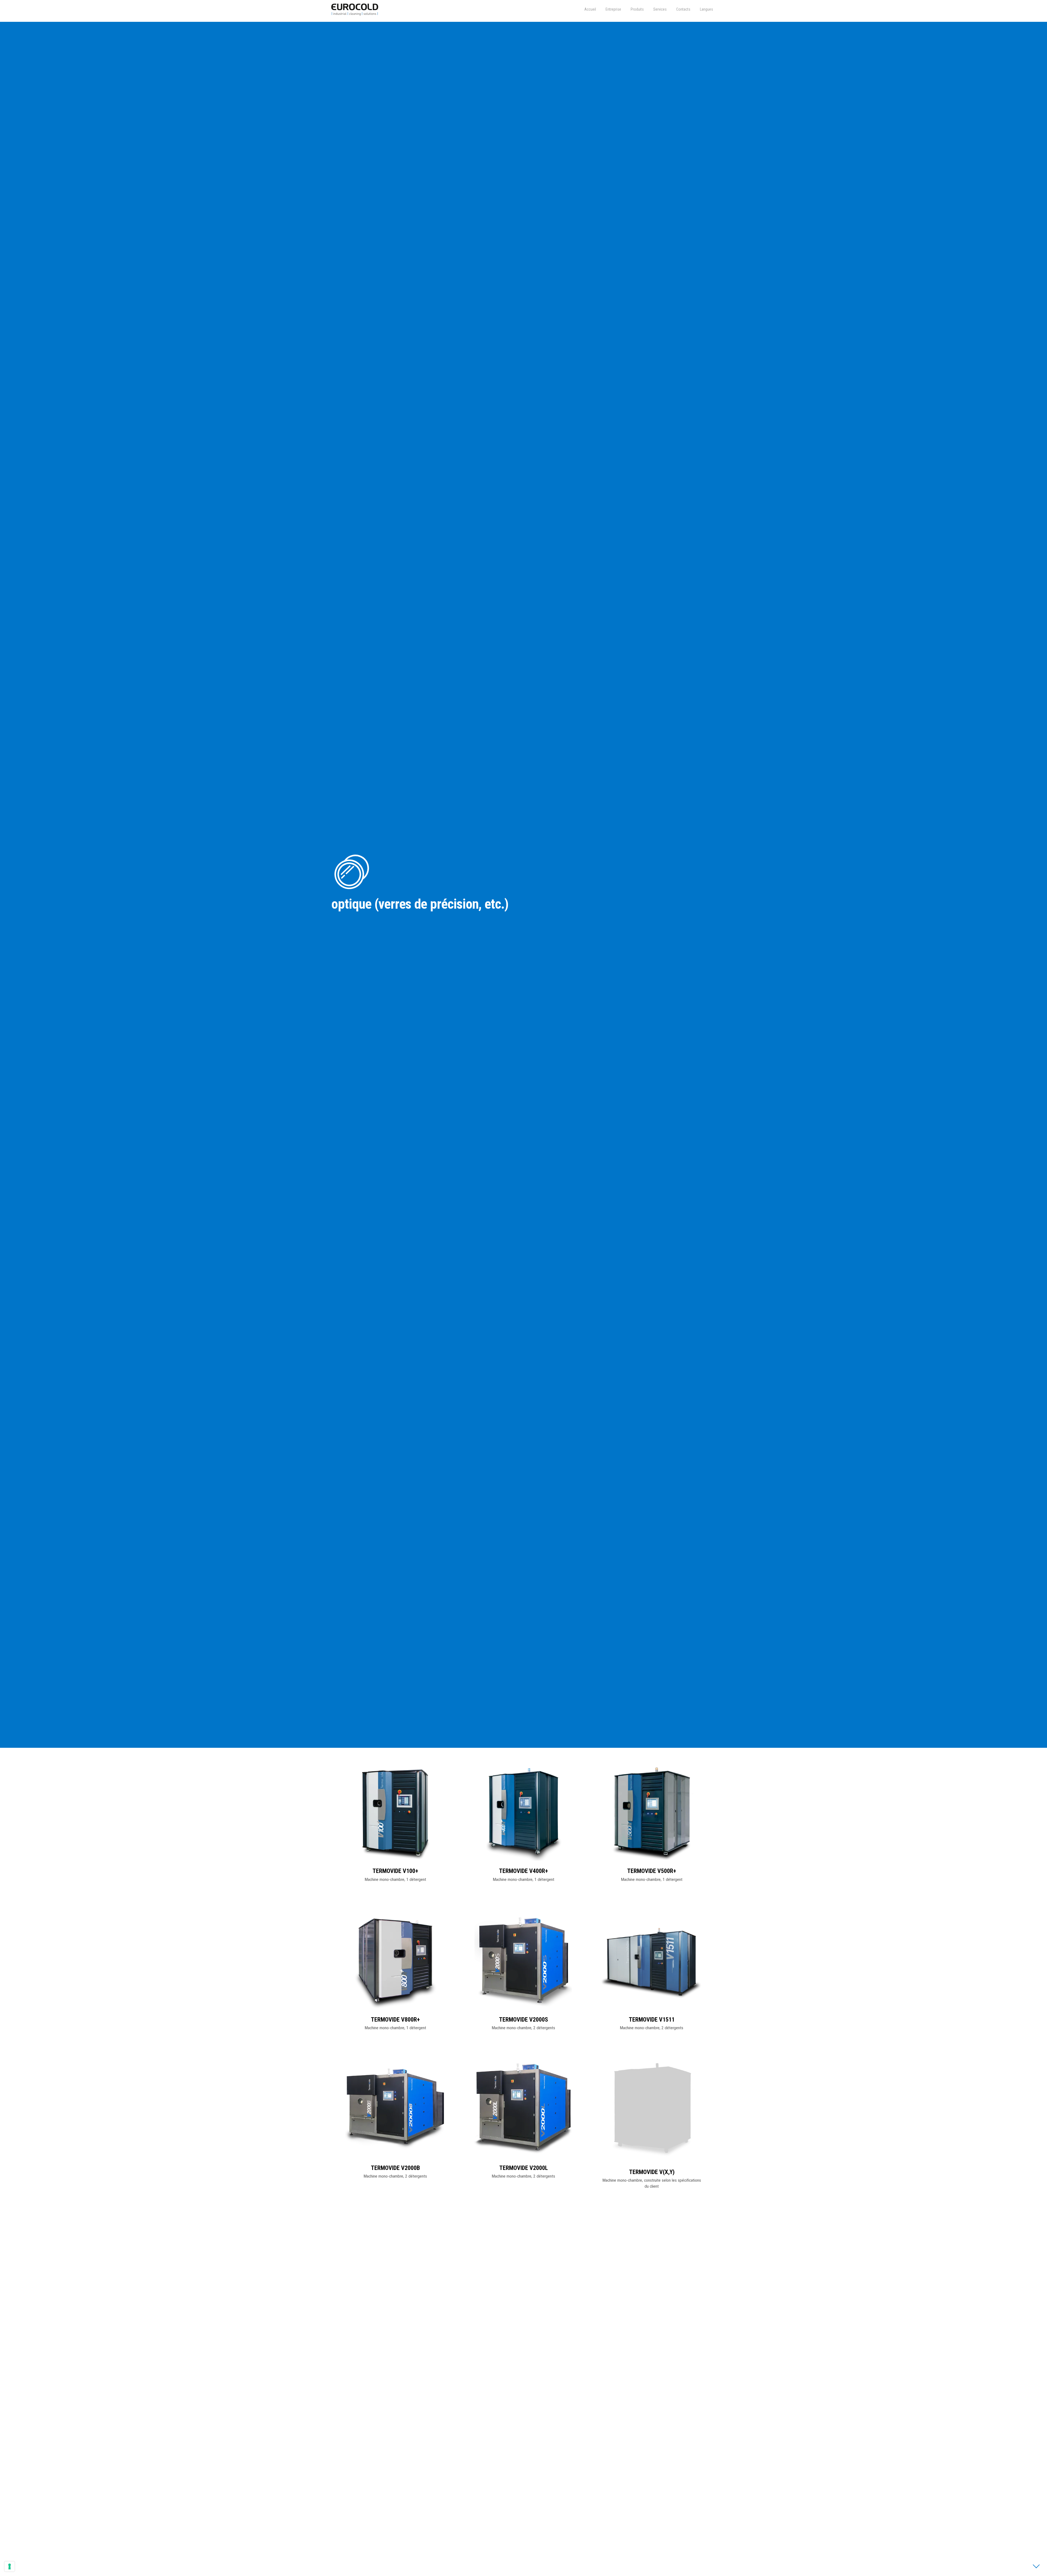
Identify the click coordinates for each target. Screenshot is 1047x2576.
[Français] (706, 9)
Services (660, 9)
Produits (637, 9)
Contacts (683, 9)
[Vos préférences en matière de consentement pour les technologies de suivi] (10, 2566)
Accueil (590, 9)
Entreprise (613, 9)
